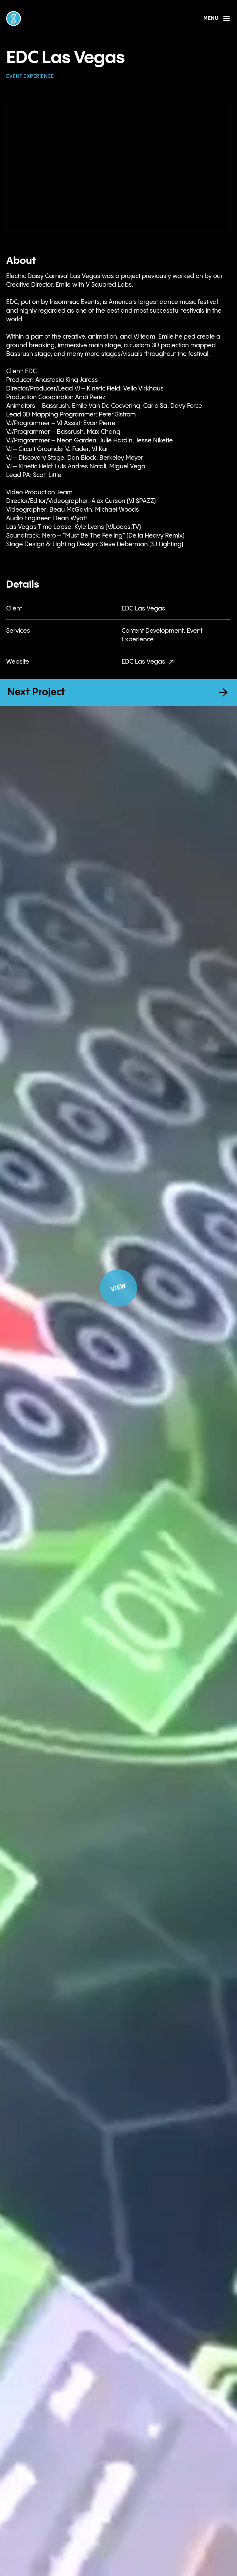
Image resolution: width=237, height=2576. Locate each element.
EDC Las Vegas (143, 662)
